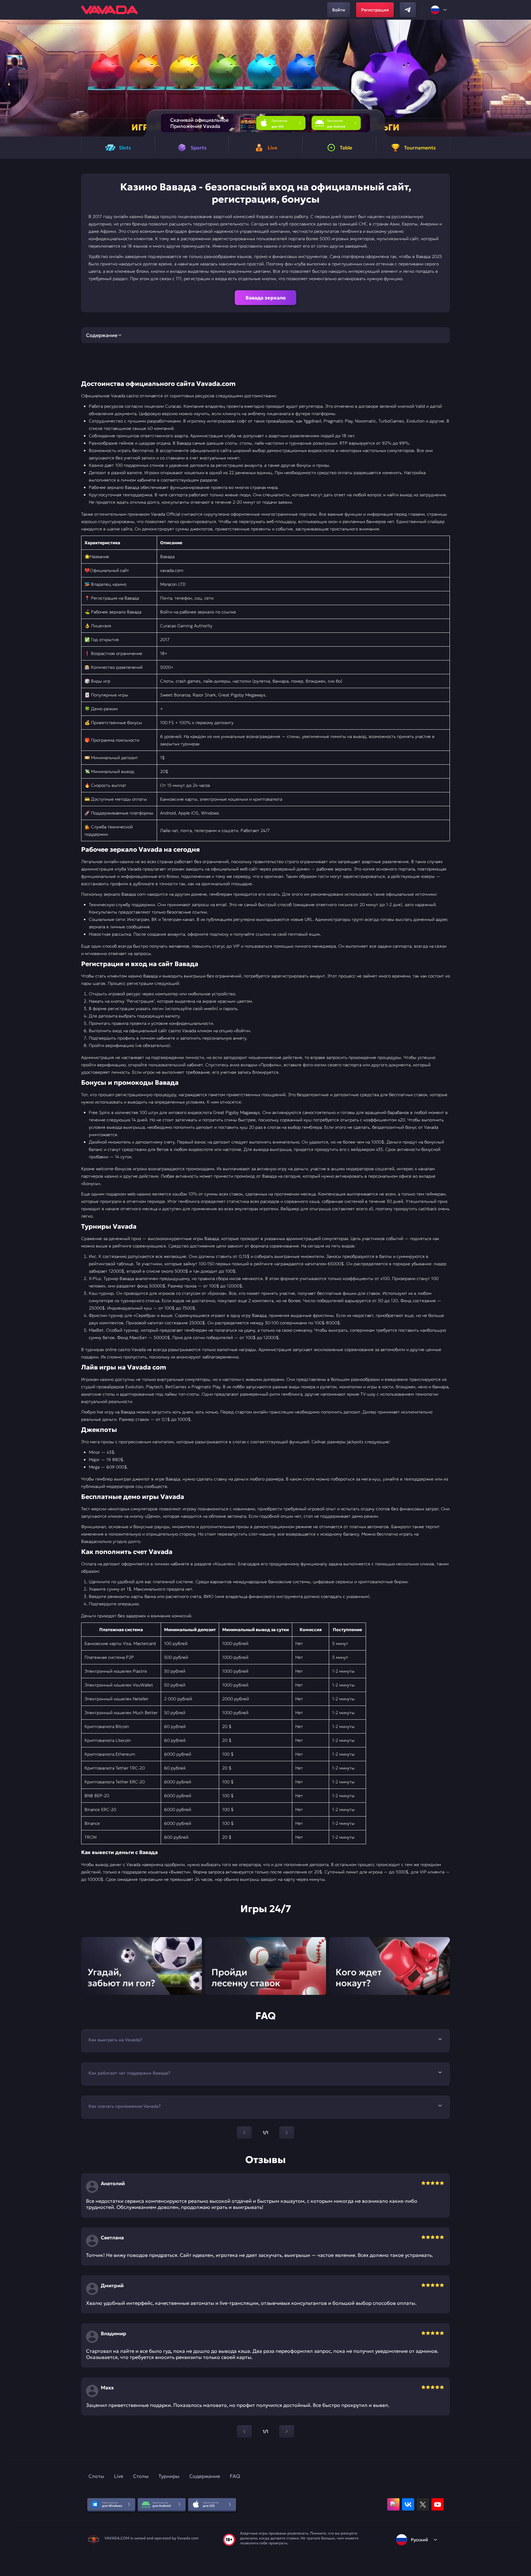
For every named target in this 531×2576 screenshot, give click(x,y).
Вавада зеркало (266, 298)
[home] (109, 10)
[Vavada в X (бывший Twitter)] (423, 2504)
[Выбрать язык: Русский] (439, 10)
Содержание (205, 2476)
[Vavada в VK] (408, 2504)
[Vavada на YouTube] (438, 2504)
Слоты (96, 2476)
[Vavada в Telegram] (408, 10)
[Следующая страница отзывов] (287, 2431)
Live (119, 2476)
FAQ (235, 2476)
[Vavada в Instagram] (393, 2504)
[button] (524, 78)
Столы (141, 2476)
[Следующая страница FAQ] (287, 2133)
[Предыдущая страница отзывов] (244, 2431)
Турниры (169, 2476)
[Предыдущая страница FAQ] (244, 2133)
